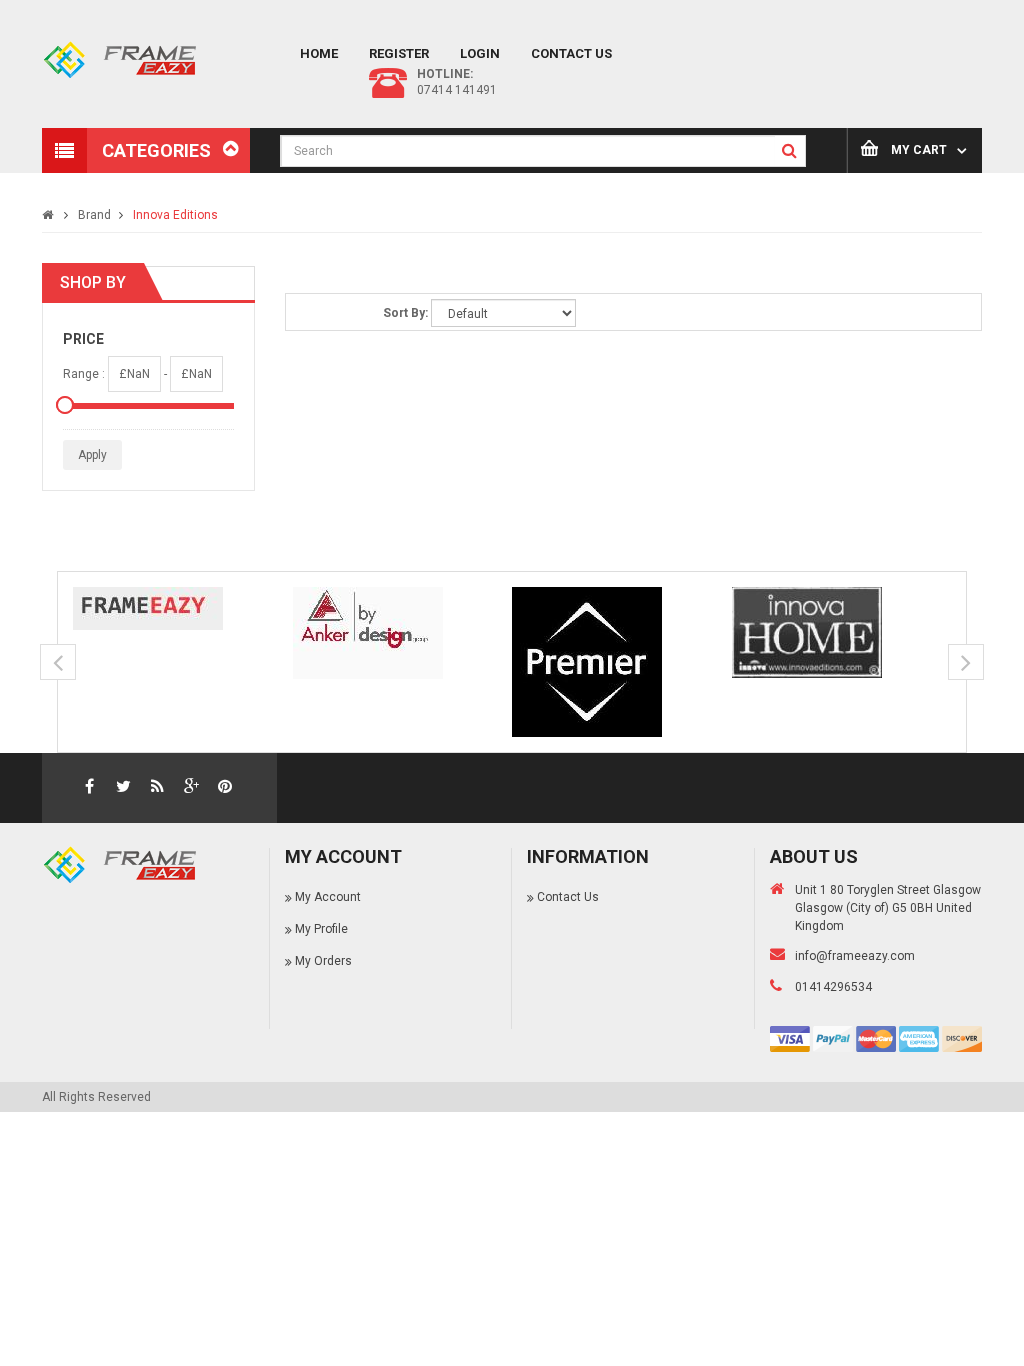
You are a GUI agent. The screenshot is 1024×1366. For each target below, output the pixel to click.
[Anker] (403, 633)
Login (480, 53)
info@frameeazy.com (855, 956)
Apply (92, 455)
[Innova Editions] (842, 632)
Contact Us (571, 53)
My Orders (323, 961)
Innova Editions (175, 215)
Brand (94, 215)
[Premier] (622, 662)
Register (399, 53)
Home (319, 53)
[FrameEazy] (183, 608)
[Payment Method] (790, 1038)
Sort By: (405, 313)
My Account (328, 897)
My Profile (321, 929)
